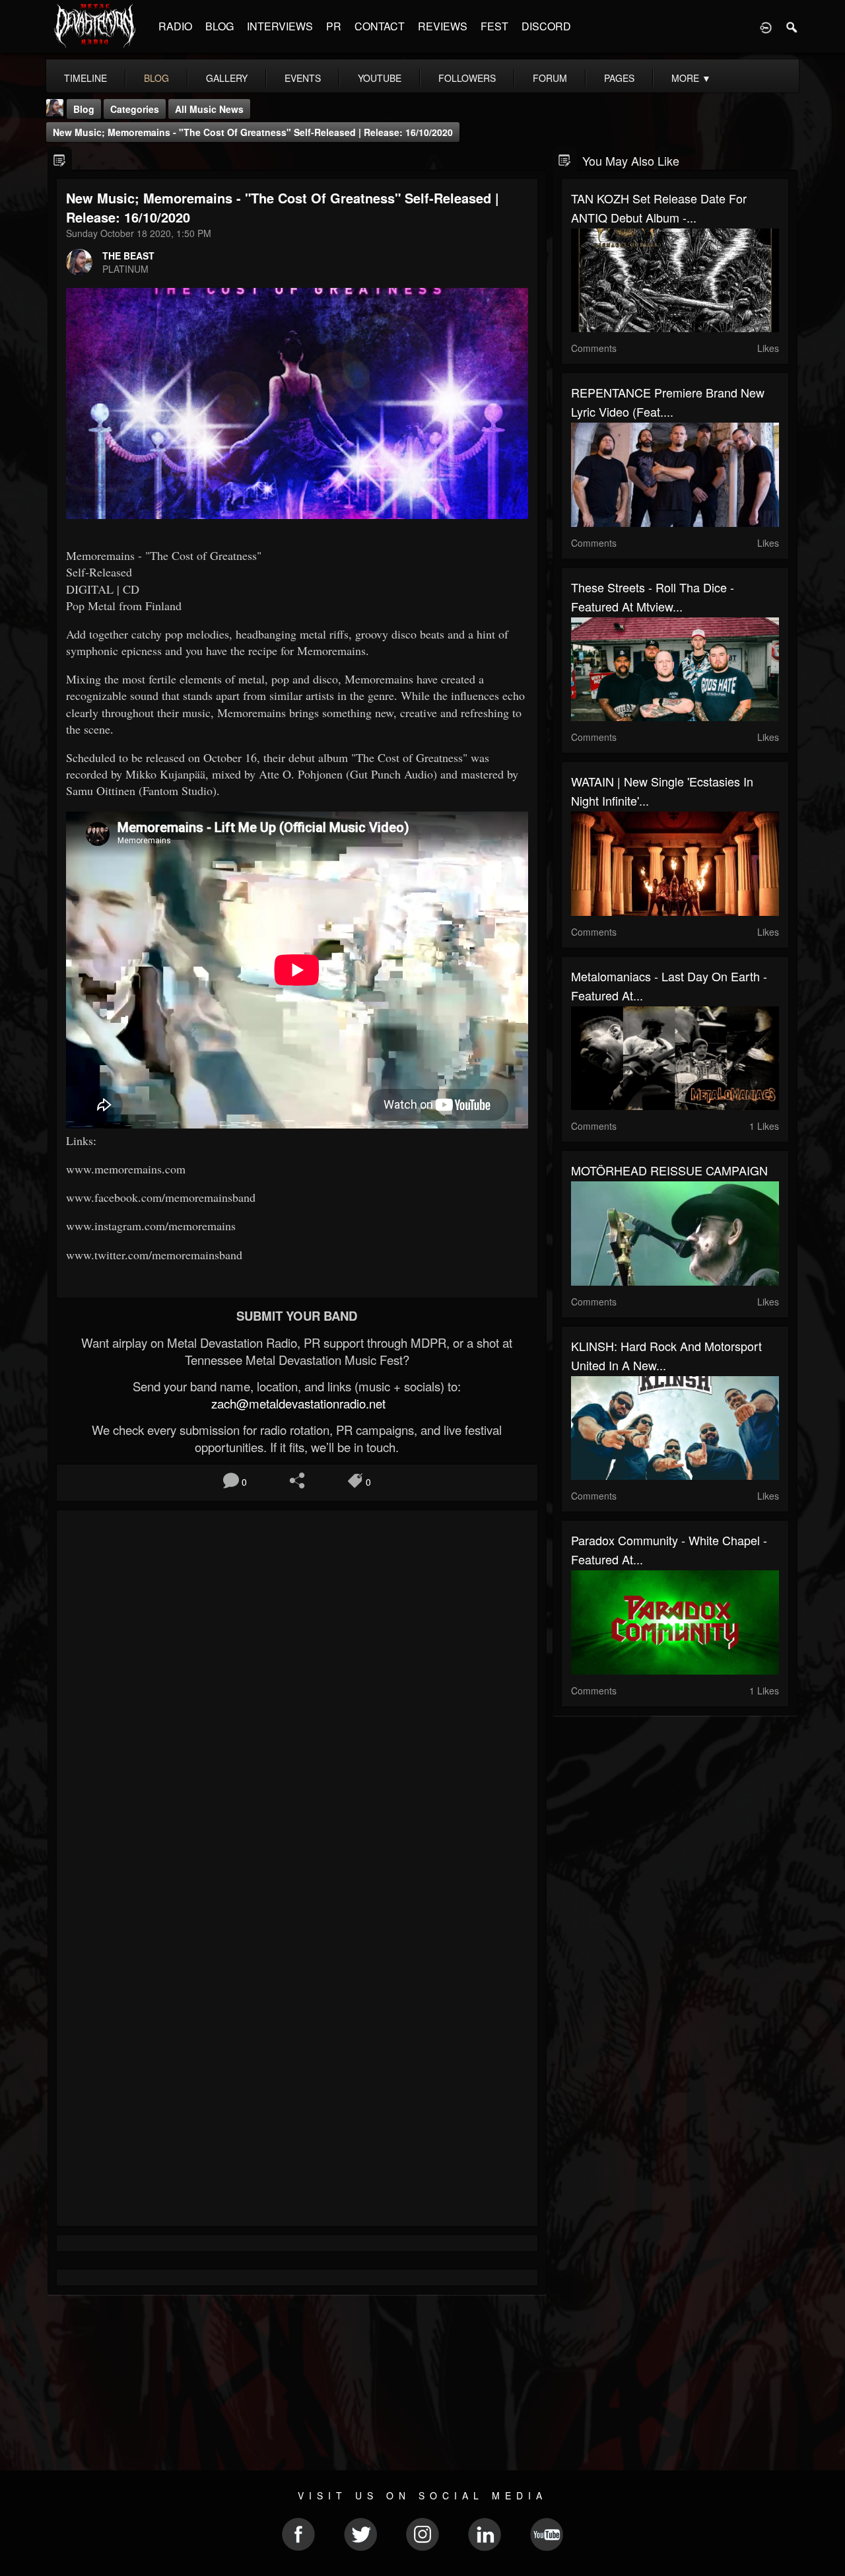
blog (156, 78)
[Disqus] (297, 1696)
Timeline (85, 78)
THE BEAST (128, 256)
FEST (494, 26)
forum (550, 78)
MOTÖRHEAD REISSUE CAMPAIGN (669, 1170)
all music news (209, 109)
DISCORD (546, 26)
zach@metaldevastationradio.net (297, 1403)
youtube (380, 78)
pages (619, 78)
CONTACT (380, 26)
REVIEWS (443, 26)
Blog (84, 109)
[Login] (766, 26)
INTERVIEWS (280, 26)
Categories (135, 109)
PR (334, 26)
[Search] (792, 26)
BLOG (220, 26)
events (303, 78)
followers (467, 78)
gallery (227, 78)
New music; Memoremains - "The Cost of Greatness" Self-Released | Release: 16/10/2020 (253, 132)
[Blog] (60, 159)
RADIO (175, 26)
